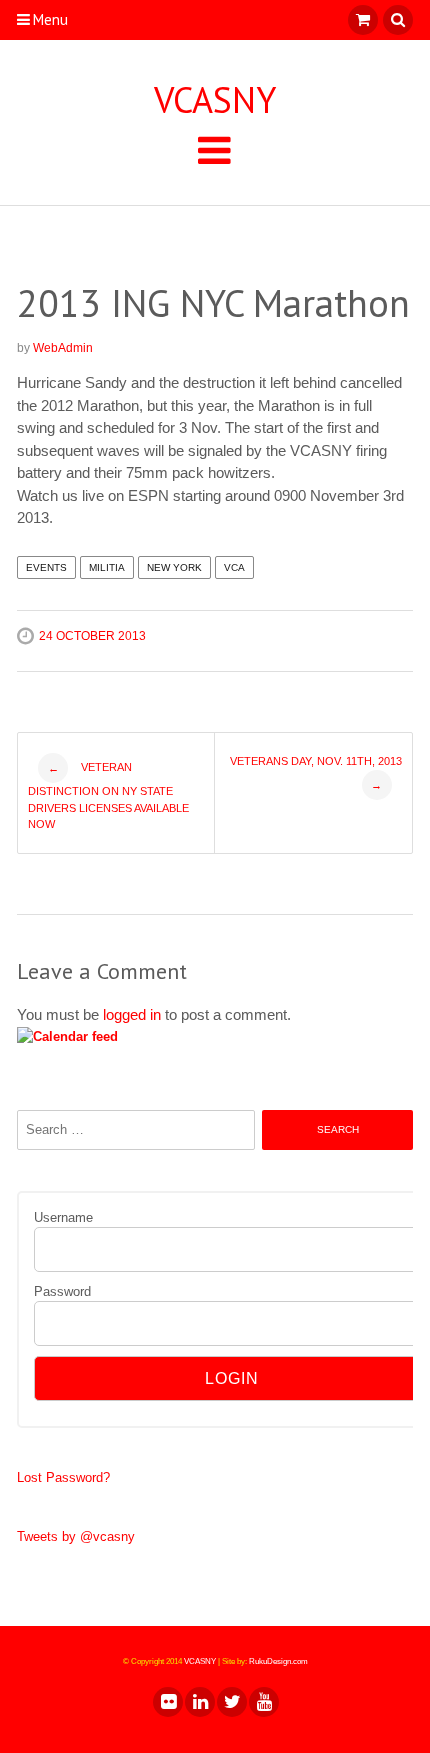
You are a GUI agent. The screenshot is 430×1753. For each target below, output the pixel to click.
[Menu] (214, 149)
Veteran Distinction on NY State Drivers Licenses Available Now (108, 796)
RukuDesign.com (278, 1661)
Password (62, 1291)
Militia (107, 567)
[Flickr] (167, 1702)
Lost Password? (63, 1477)
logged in (132, 1014)
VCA (234, 567)
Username (63, 1217)
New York (174, 567)
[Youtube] (263, 1702)
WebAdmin (63, 348)
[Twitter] (231, 1702)
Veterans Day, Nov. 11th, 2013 (316, 773)
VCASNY (215, 100)
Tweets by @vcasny (76, 1536)
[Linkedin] (199, 1702)
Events (46, 567)
